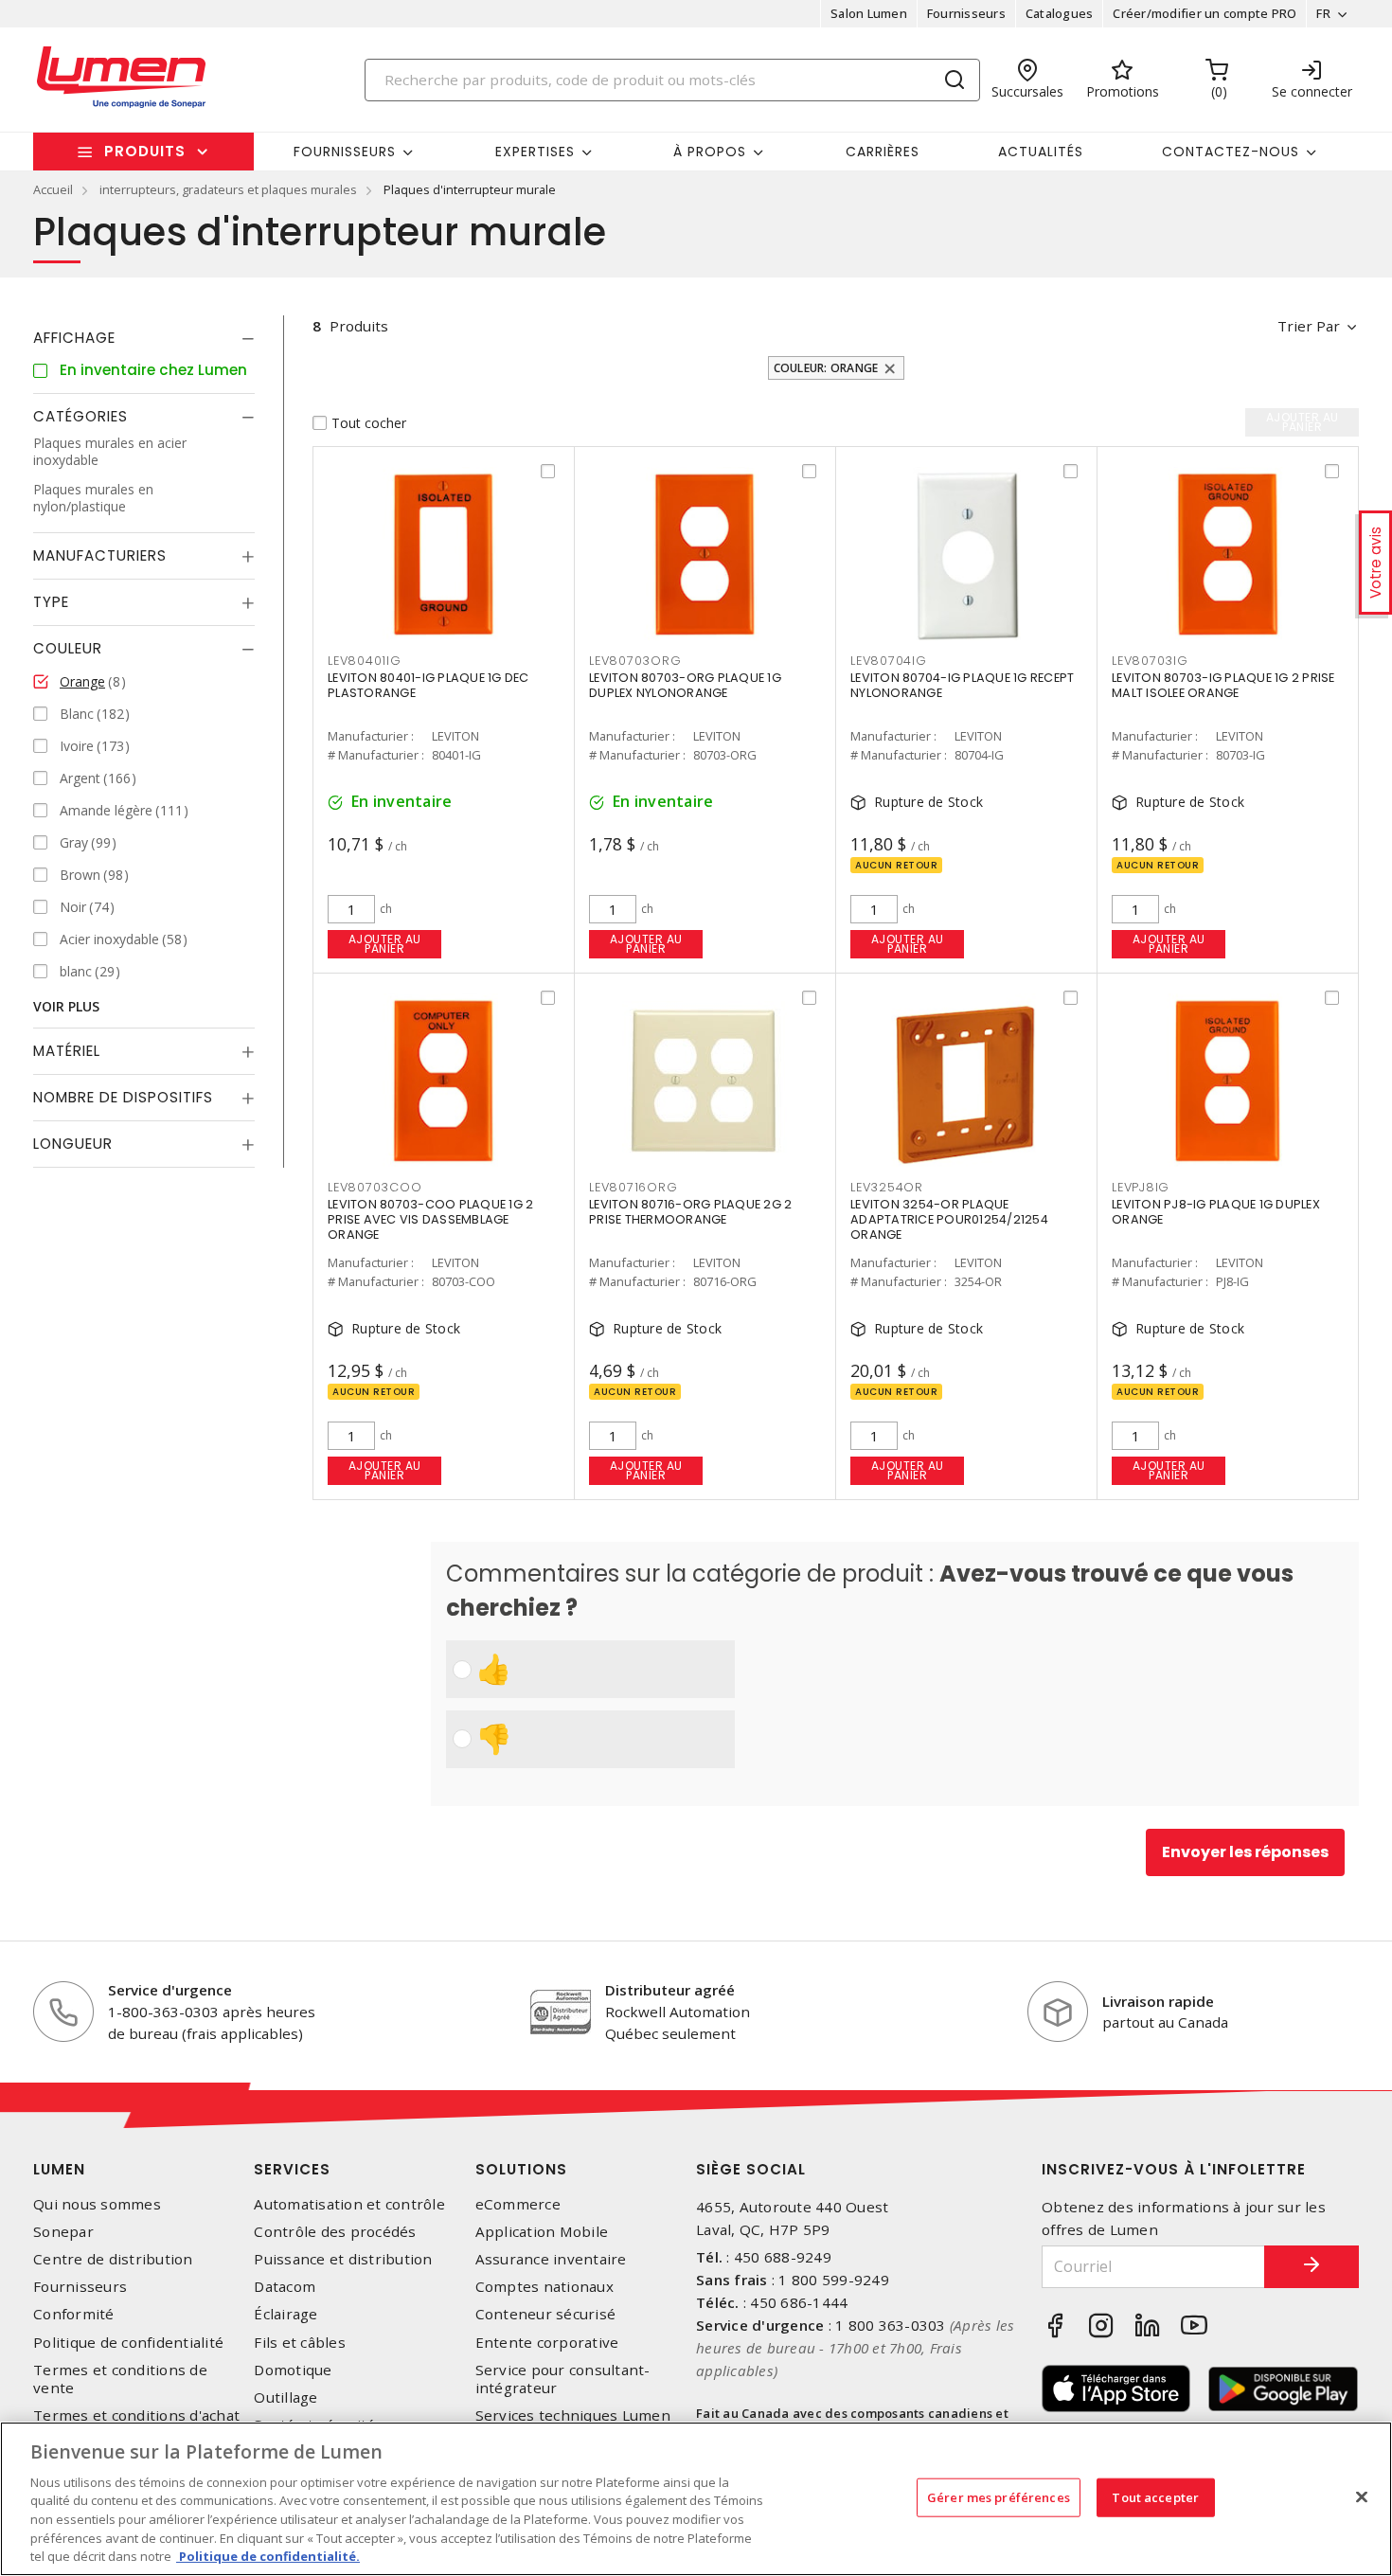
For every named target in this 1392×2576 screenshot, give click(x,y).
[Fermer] (1362, 2496)
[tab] (144, 338)
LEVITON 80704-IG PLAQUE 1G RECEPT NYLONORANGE (962, 685)
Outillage (286, 2397)
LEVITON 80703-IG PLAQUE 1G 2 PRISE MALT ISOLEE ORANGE (1223, 685)
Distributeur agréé (670, 1990)
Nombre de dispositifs (123, 1098)
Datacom (285, 2287)
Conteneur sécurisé (546, 2314)
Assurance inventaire (551, 2259)
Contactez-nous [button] (1231, 152)
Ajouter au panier (385, 944)
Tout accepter (1155, 2496)
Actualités (1041, 152)
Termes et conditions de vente (120, 2379)
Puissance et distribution (343, 2259)
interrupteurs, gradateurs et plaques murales (228, 189)
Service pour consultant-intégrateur (563, 2379)
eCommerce (518, 2204)
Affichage (74, 338)
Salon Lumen (869, 13)
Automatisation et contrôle (349, 2204)
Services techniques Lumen (573, 2415)
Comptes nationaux (544, 2287)
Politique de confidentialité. (268, 2556)
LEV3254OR (887, 1187)
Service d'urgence (170, 1990)
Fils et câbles (300, 2343)
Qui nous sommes (97, 2204)
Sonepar (63, 2232)
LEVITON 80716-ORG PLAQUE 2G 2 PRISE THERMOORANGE (690, 1212)
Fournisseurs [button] (345, 152)
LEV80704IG (889, 661)
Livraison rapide (1158, 2001)
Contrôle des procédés (335, 2232)
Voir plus (66, 1007)
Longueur (73, 1145)
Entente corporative (547, 2343)
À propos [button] (710, 152)
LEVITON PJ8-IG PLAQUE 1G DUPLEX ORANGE (1216, 1212)
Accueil (53, 189)
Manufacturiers (100, 556)
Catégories (80, 416)
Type (51, 603)
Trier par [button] (1309, 326)
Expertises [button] (535, 152)
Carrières (883, 152)
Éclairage (286, 2314)
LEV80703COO (375, 1187)
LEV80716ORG (633, 1187)
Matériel (67, 1052)
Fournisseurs (966, 13)
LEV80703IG (1150, 661)
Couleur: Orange (826, 368)
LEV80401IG (365, 661)
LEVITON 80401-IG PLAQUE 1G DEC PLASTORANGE (428, 685)
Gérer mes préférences (999, 2496)
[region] (696, 2499)
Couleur (68, 649)
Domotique (293, 2370)
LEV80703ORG (635, 661)
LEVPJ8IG (1141, 1187)
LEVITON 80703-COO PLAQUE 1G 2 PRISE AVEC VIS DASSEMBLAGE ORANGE (430, 1219)
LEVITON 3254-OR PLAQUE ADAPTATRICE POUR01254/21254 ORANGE (949, 1219)
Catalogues (1060, 13)
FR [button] (1323, 13)
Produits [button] (145, 151)
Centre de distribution (113, 2259)
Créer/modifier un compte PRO (1205, 13)
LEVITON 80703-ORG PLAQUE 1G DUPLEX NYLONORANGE (685, 685)
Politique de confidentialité (128, 2343)
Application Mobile (542, 2232)
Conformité (74, 2314)
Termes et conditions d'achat (136, 2415)
